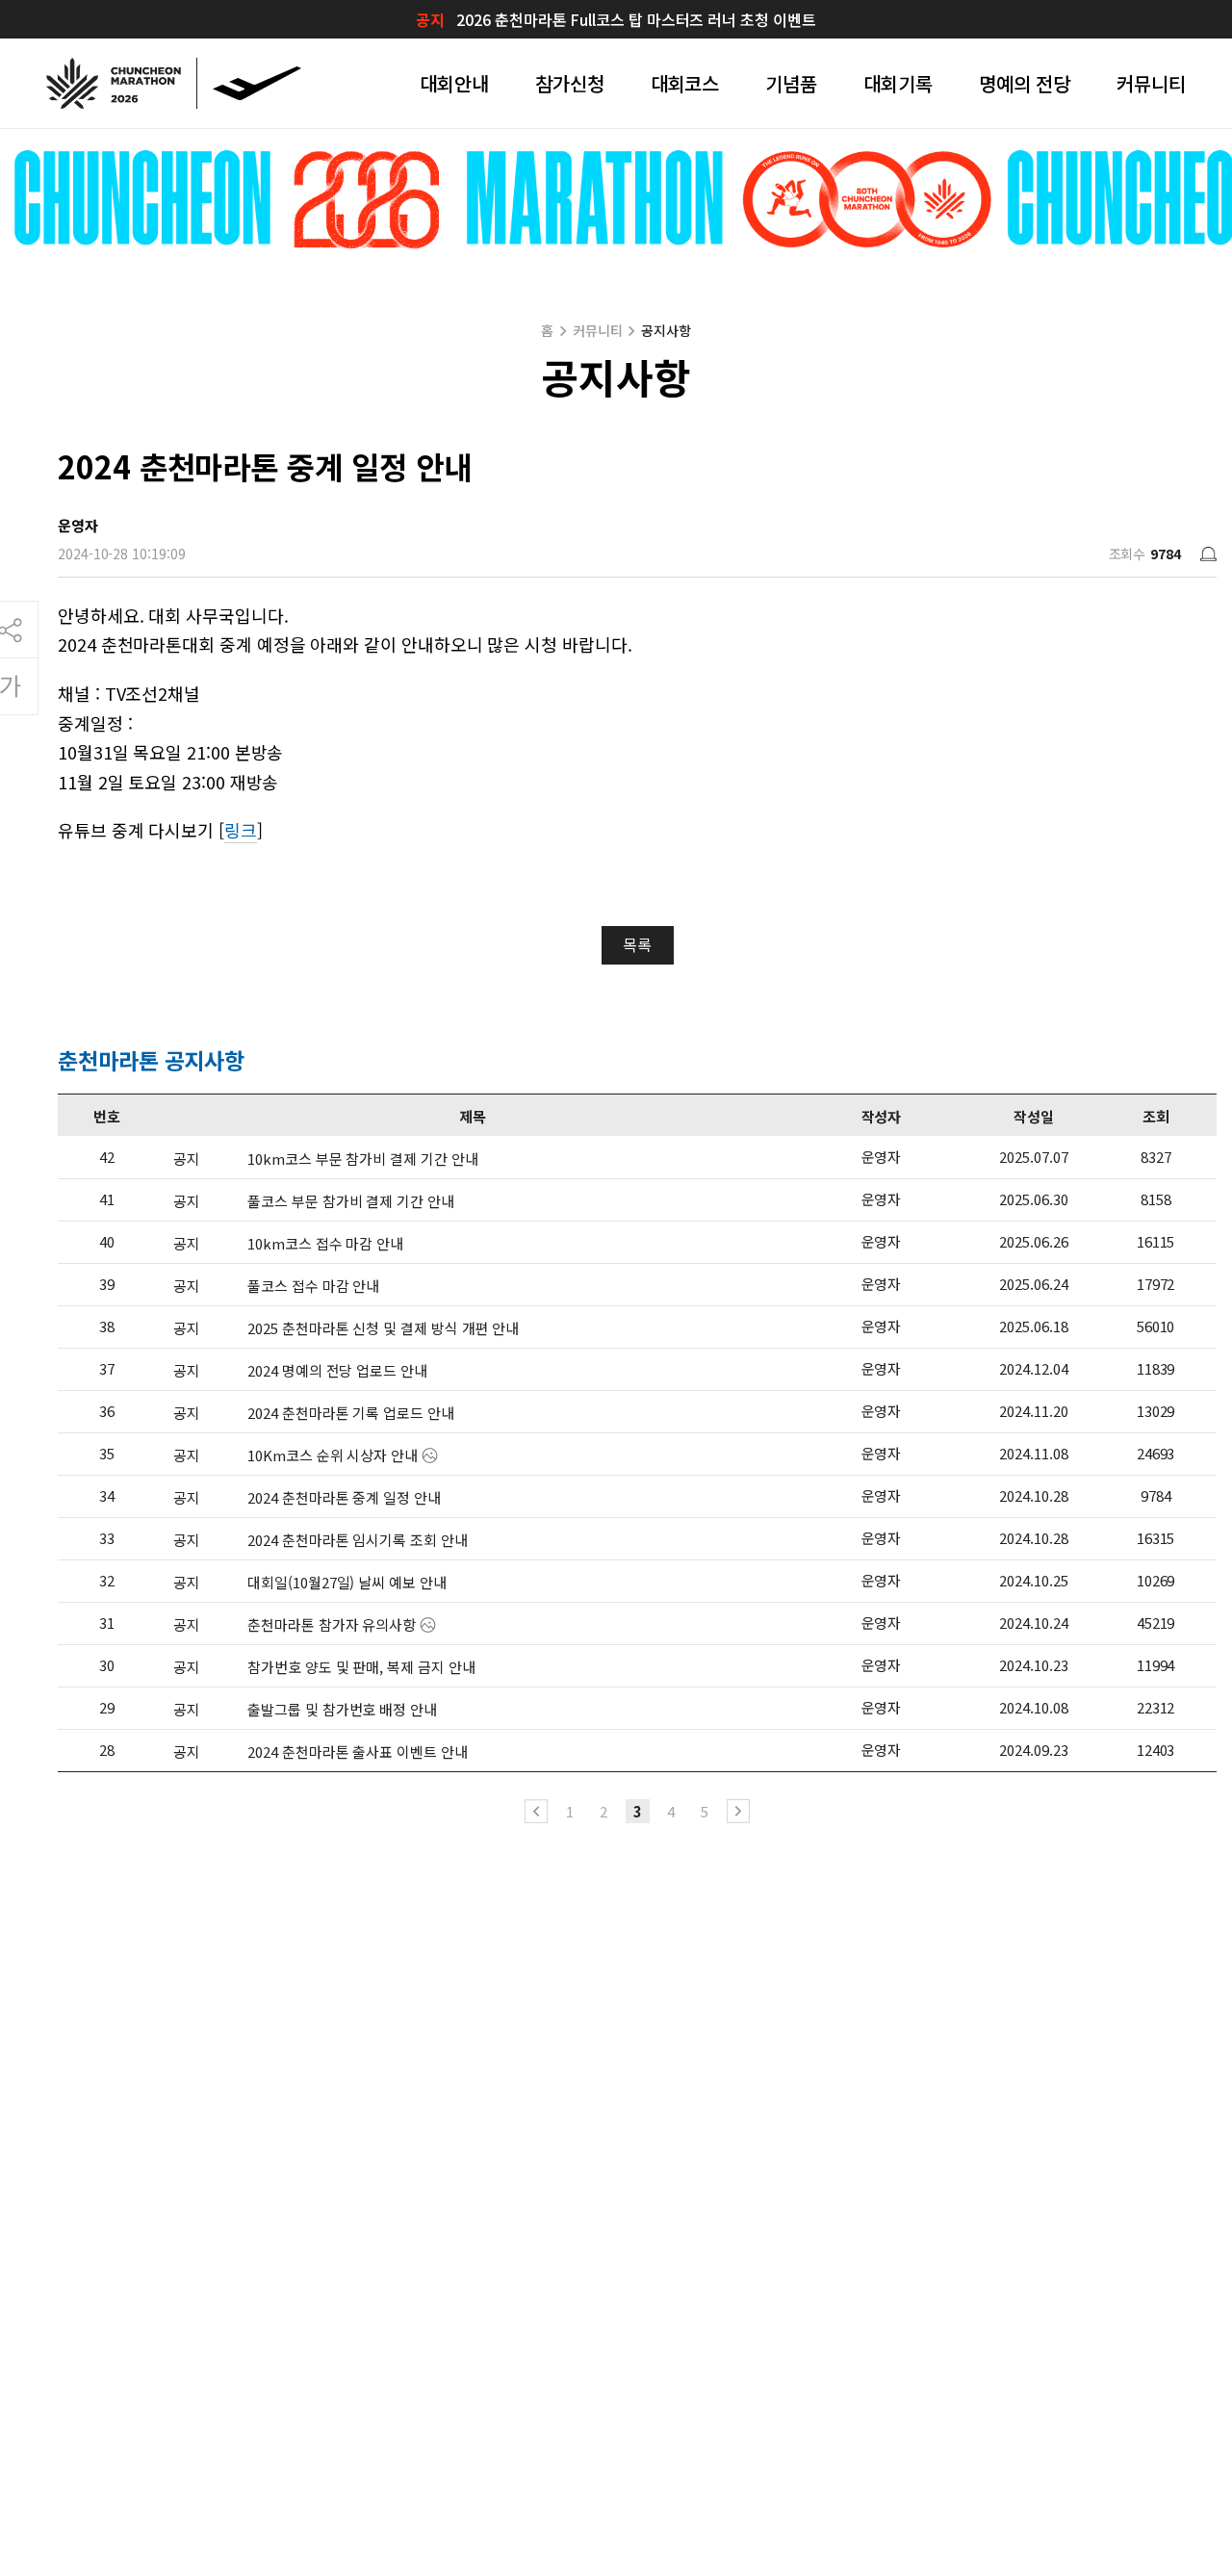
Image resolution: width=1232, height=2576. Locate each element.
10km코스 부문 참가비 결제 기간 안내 (362, 1159)
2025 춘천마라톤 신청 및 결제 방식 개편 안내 (383, 1328)
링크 (241, 830)
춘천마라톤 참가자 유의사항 (332, 1624)
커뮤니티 (1151, 83)
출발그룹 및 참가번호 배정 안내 (342, 1709)
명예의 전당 (1025, 83)
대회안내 (454, 83)
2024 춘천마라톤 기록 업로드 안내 (350, 1413)
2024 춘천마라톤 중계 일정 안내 (344, 1497)
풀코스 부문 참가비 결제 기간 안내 (350, 1201)
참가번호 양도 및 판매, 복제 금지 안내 (361, 1667)
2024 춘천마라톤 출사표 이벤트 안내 (357, 1752)
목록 (637, 944)
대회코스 (685, 83)
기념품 (791, 83)
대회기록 (898, 83)
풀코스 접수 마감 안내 (313, 1286)
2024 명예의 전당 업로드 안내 (337, 1370)
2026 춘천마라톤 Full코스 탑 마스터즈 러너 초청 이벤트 (636, 19)
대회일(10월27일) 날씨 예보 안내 (346, 1582)
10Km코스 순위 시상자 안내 (333, 1455)
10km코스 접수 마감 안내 (325, 1243)
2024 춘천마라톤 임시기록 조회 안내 (357, 1540)
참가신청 (570, 83)
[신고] (1208, 554)
